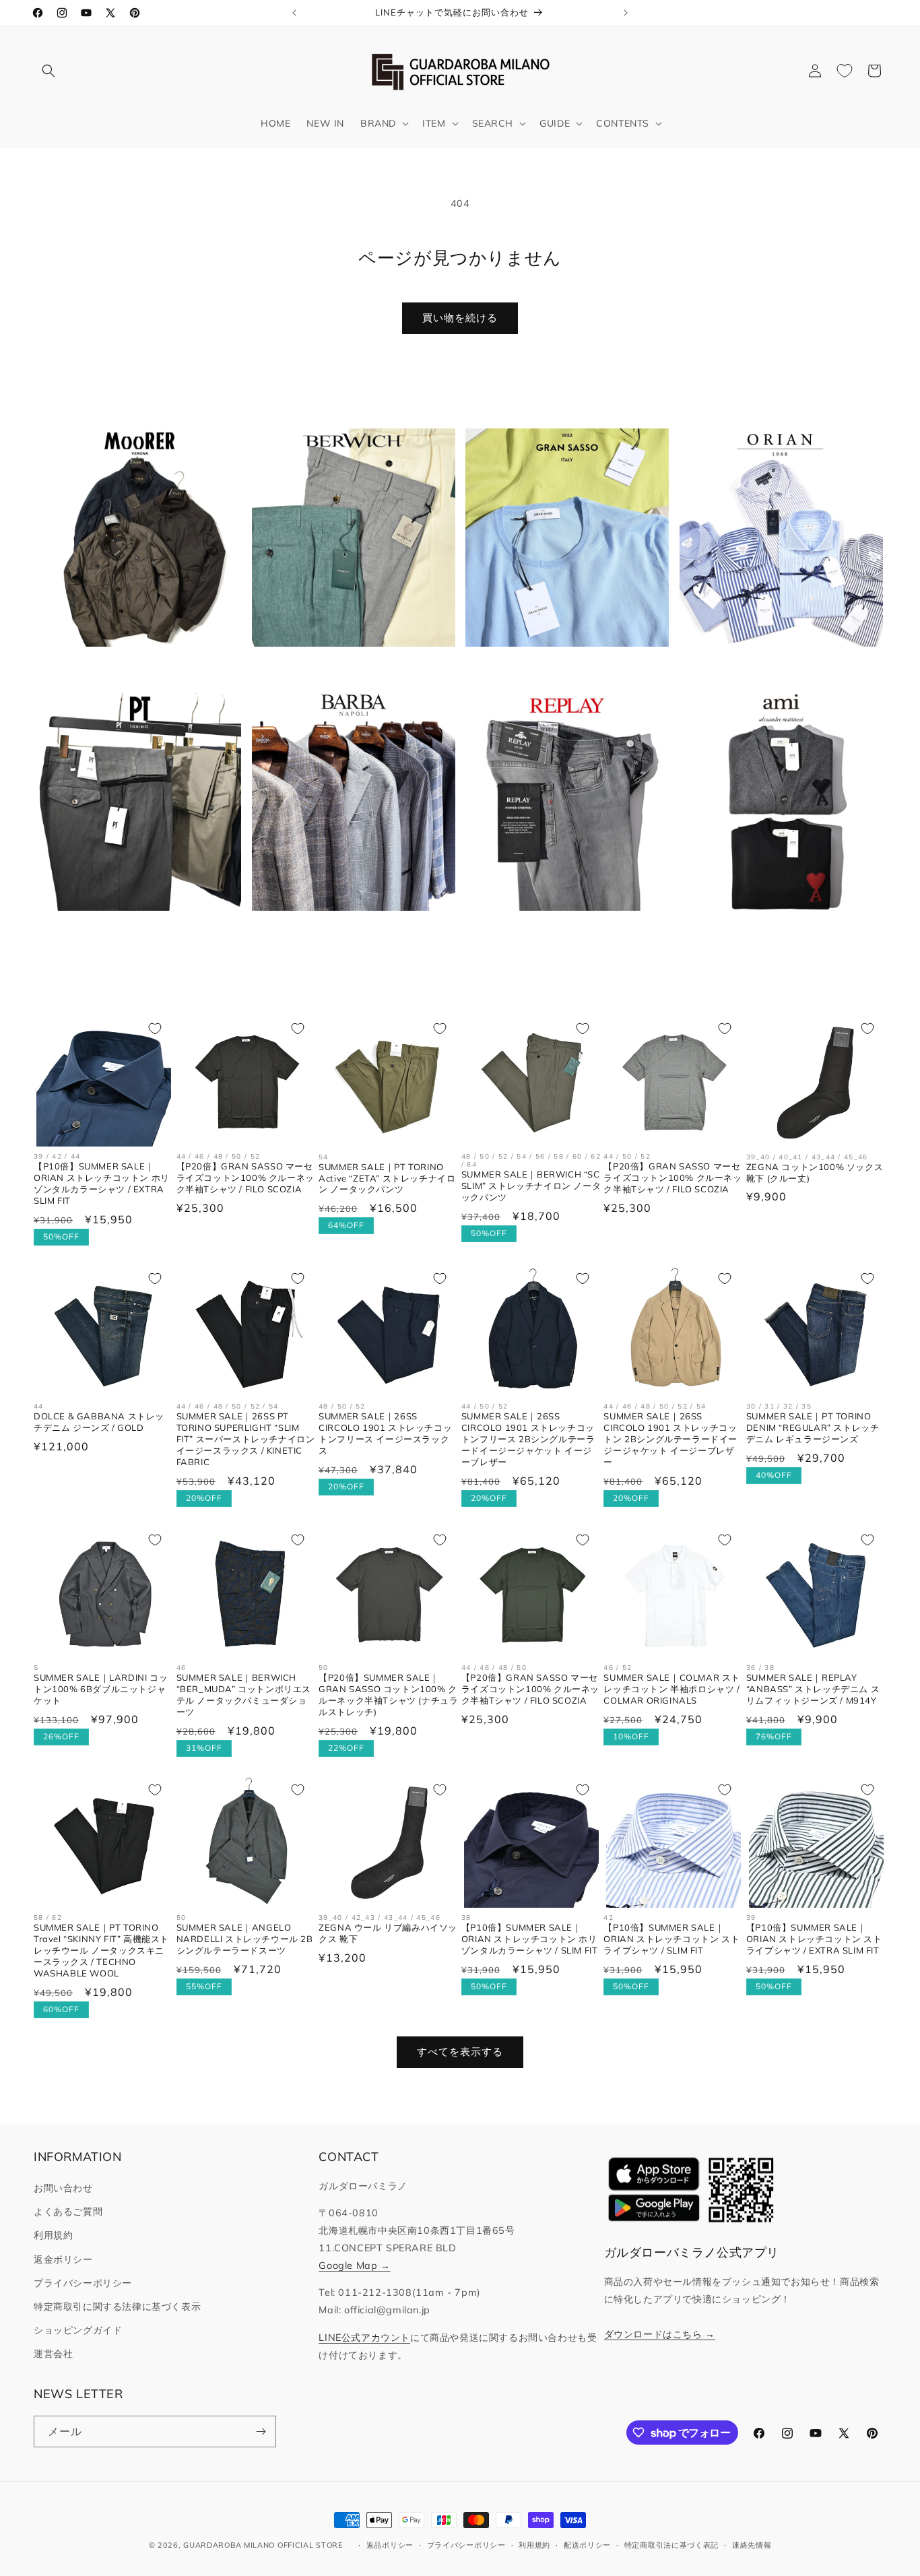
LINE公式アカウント (364, 2338)
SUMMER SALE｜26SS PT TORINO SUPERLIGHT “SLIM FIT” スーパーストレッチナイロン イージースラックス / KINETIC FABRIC (246, 1439)
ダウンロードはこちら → (660, 2334)
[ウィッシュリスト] (845, 71)
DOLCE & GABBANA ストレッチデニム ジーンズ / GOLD (99, 1422)
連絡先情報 (752, 2545)
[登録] (261, 2432)
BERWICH (346, 668)
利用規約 (53, 2235)
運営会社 (53, 2354)
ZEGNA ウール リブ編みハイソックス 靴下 (388, 1933)
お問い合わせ (63, 2188)
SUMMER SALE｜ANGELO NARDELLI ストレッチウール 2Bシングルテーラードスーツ (245, 1939)
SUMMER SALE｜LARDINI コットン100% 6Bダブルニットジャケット (101, 1689)
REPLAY (559, 932)
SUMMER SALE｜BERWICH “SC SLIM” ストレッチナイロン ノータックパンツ (531, 1186)
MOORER (131, 668)
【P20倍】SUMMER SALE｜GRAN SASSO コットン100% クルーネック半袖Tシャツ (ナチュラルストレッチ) (388, 1695)
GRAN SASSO (559, 668)
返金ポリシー (63, 2259)
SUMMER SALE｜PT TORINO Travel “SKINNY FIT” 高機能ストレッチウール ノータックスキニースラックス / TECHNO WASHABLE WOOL (101, 1950)
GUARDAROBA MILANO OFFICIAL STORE (263, 2545)
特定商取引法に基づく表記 (671, 2545)
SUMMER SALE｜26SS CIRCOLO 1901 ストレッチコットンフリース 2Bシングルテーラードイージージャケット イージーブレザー (528, 1439)
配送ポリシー (587, 2545)
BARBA (345, 932)
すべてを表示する (460, 2052)
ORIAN (773, 668)
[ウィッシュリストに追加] (155, 1029)
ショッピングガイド (78, 2330)
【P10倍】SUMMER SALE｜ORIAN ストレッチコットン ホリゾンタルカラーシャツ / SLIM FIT (530, 1939)
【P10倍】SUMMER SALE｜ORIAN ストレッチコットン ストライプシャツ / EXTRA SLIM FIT (814, 1939)
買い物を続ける (460, 318)
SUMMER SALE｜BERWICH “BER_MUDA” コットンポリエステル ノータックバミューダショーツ (244, 1695)
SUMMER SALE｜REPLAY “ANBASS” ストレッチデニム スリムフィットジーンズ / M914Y (813, 1689)
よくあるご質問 (68, 2212)
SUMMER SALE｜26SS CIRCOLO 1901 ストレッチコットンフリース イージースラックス (385, 1433)
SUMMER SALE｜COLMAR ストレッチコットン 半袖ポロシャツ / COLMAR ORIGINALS (672, 1689)
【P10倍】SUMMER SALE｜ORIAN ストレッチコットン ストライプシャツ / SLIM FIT (671, 1939)
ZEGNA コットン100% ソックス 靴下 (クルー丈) (815, 1172)
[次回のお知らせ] (626, 13)
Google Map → (354, 2265)
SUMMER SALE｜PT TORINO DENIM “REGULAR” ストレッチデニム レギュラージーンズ (813, 1427)
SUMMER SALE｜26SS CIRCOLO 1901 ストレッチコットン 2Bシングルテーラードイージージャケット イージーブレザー (670, 1439)
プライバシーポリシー (83, 2283)
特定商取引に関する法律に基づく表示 (117, 2307)
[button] (48, 71)
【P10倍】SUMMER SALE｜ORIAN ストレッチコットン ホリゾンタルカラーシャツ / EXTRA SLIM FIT (102, 1183)
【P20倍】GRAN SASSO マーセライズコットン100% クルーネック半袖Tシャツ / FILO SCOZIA (245, 1178)
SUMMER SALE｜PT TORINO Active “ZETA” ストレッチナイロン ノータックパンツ (387, 1178)
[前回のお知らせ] (294, 13)
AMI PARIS (773, 932)
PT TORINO (132, 932)
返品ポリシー (390, 2545)
